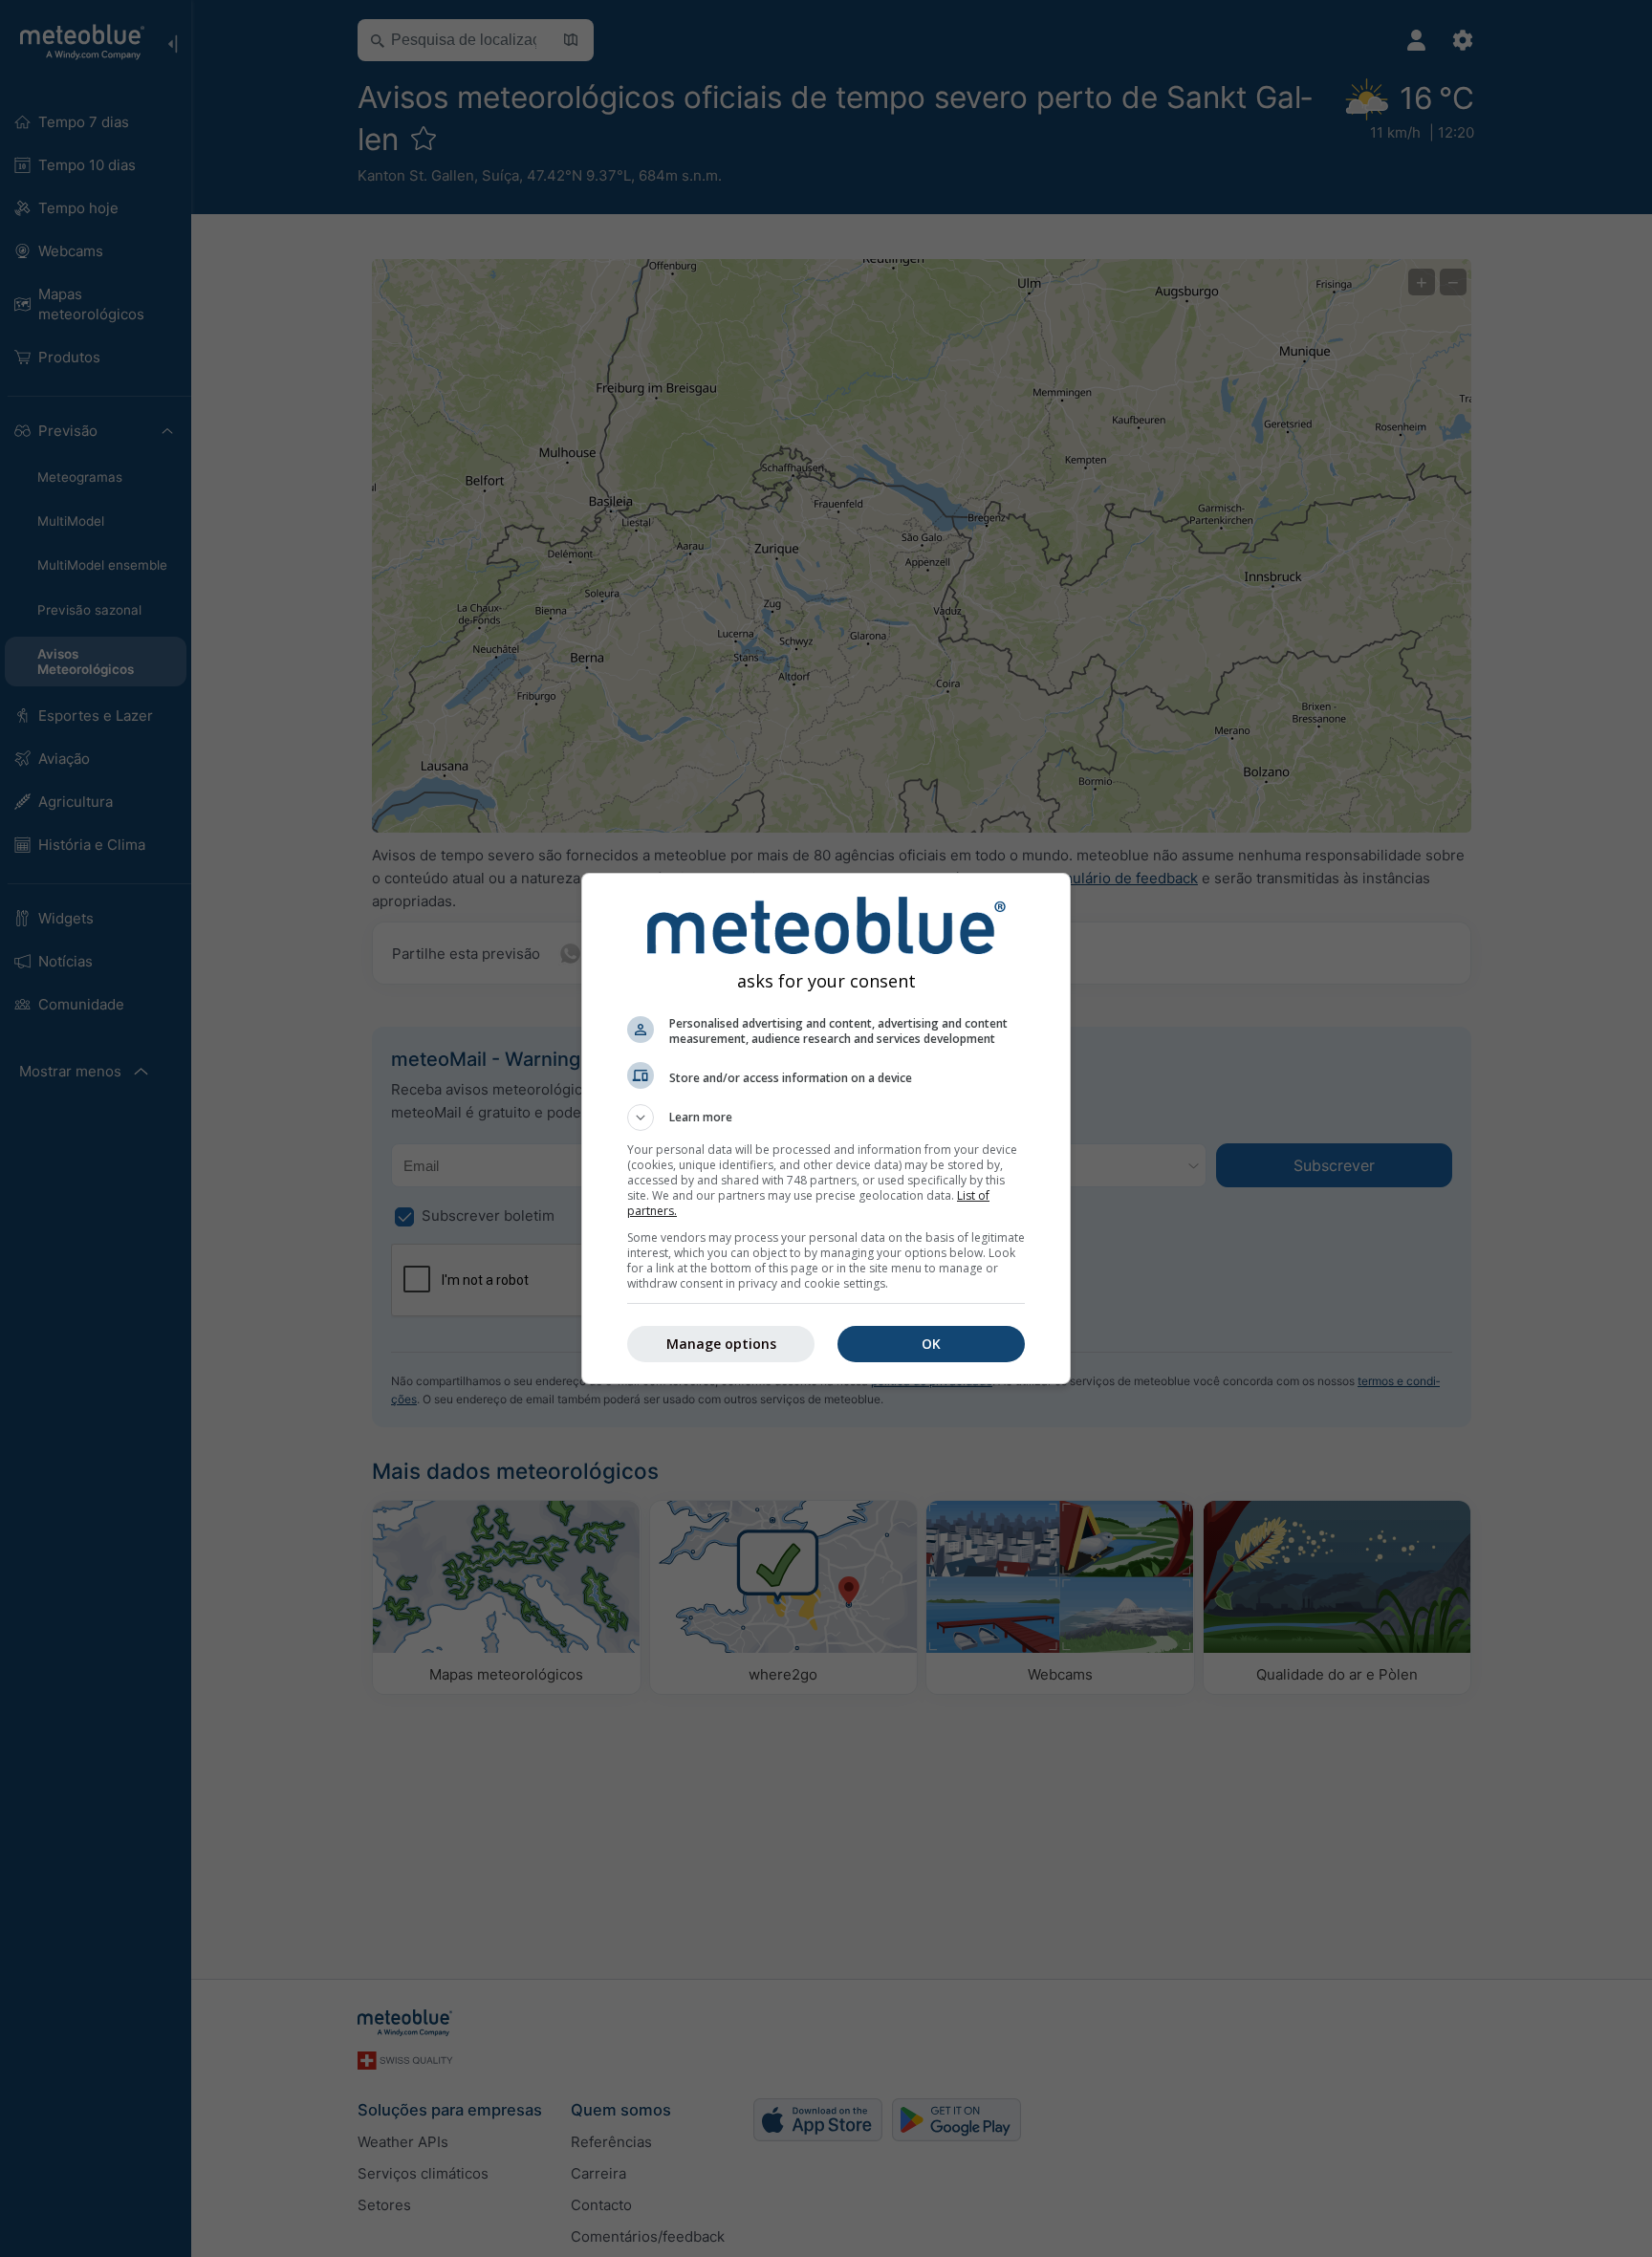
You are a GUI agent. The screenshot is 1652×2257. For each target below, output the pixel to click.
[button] (826, 1118)
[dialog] (826, 1128)
